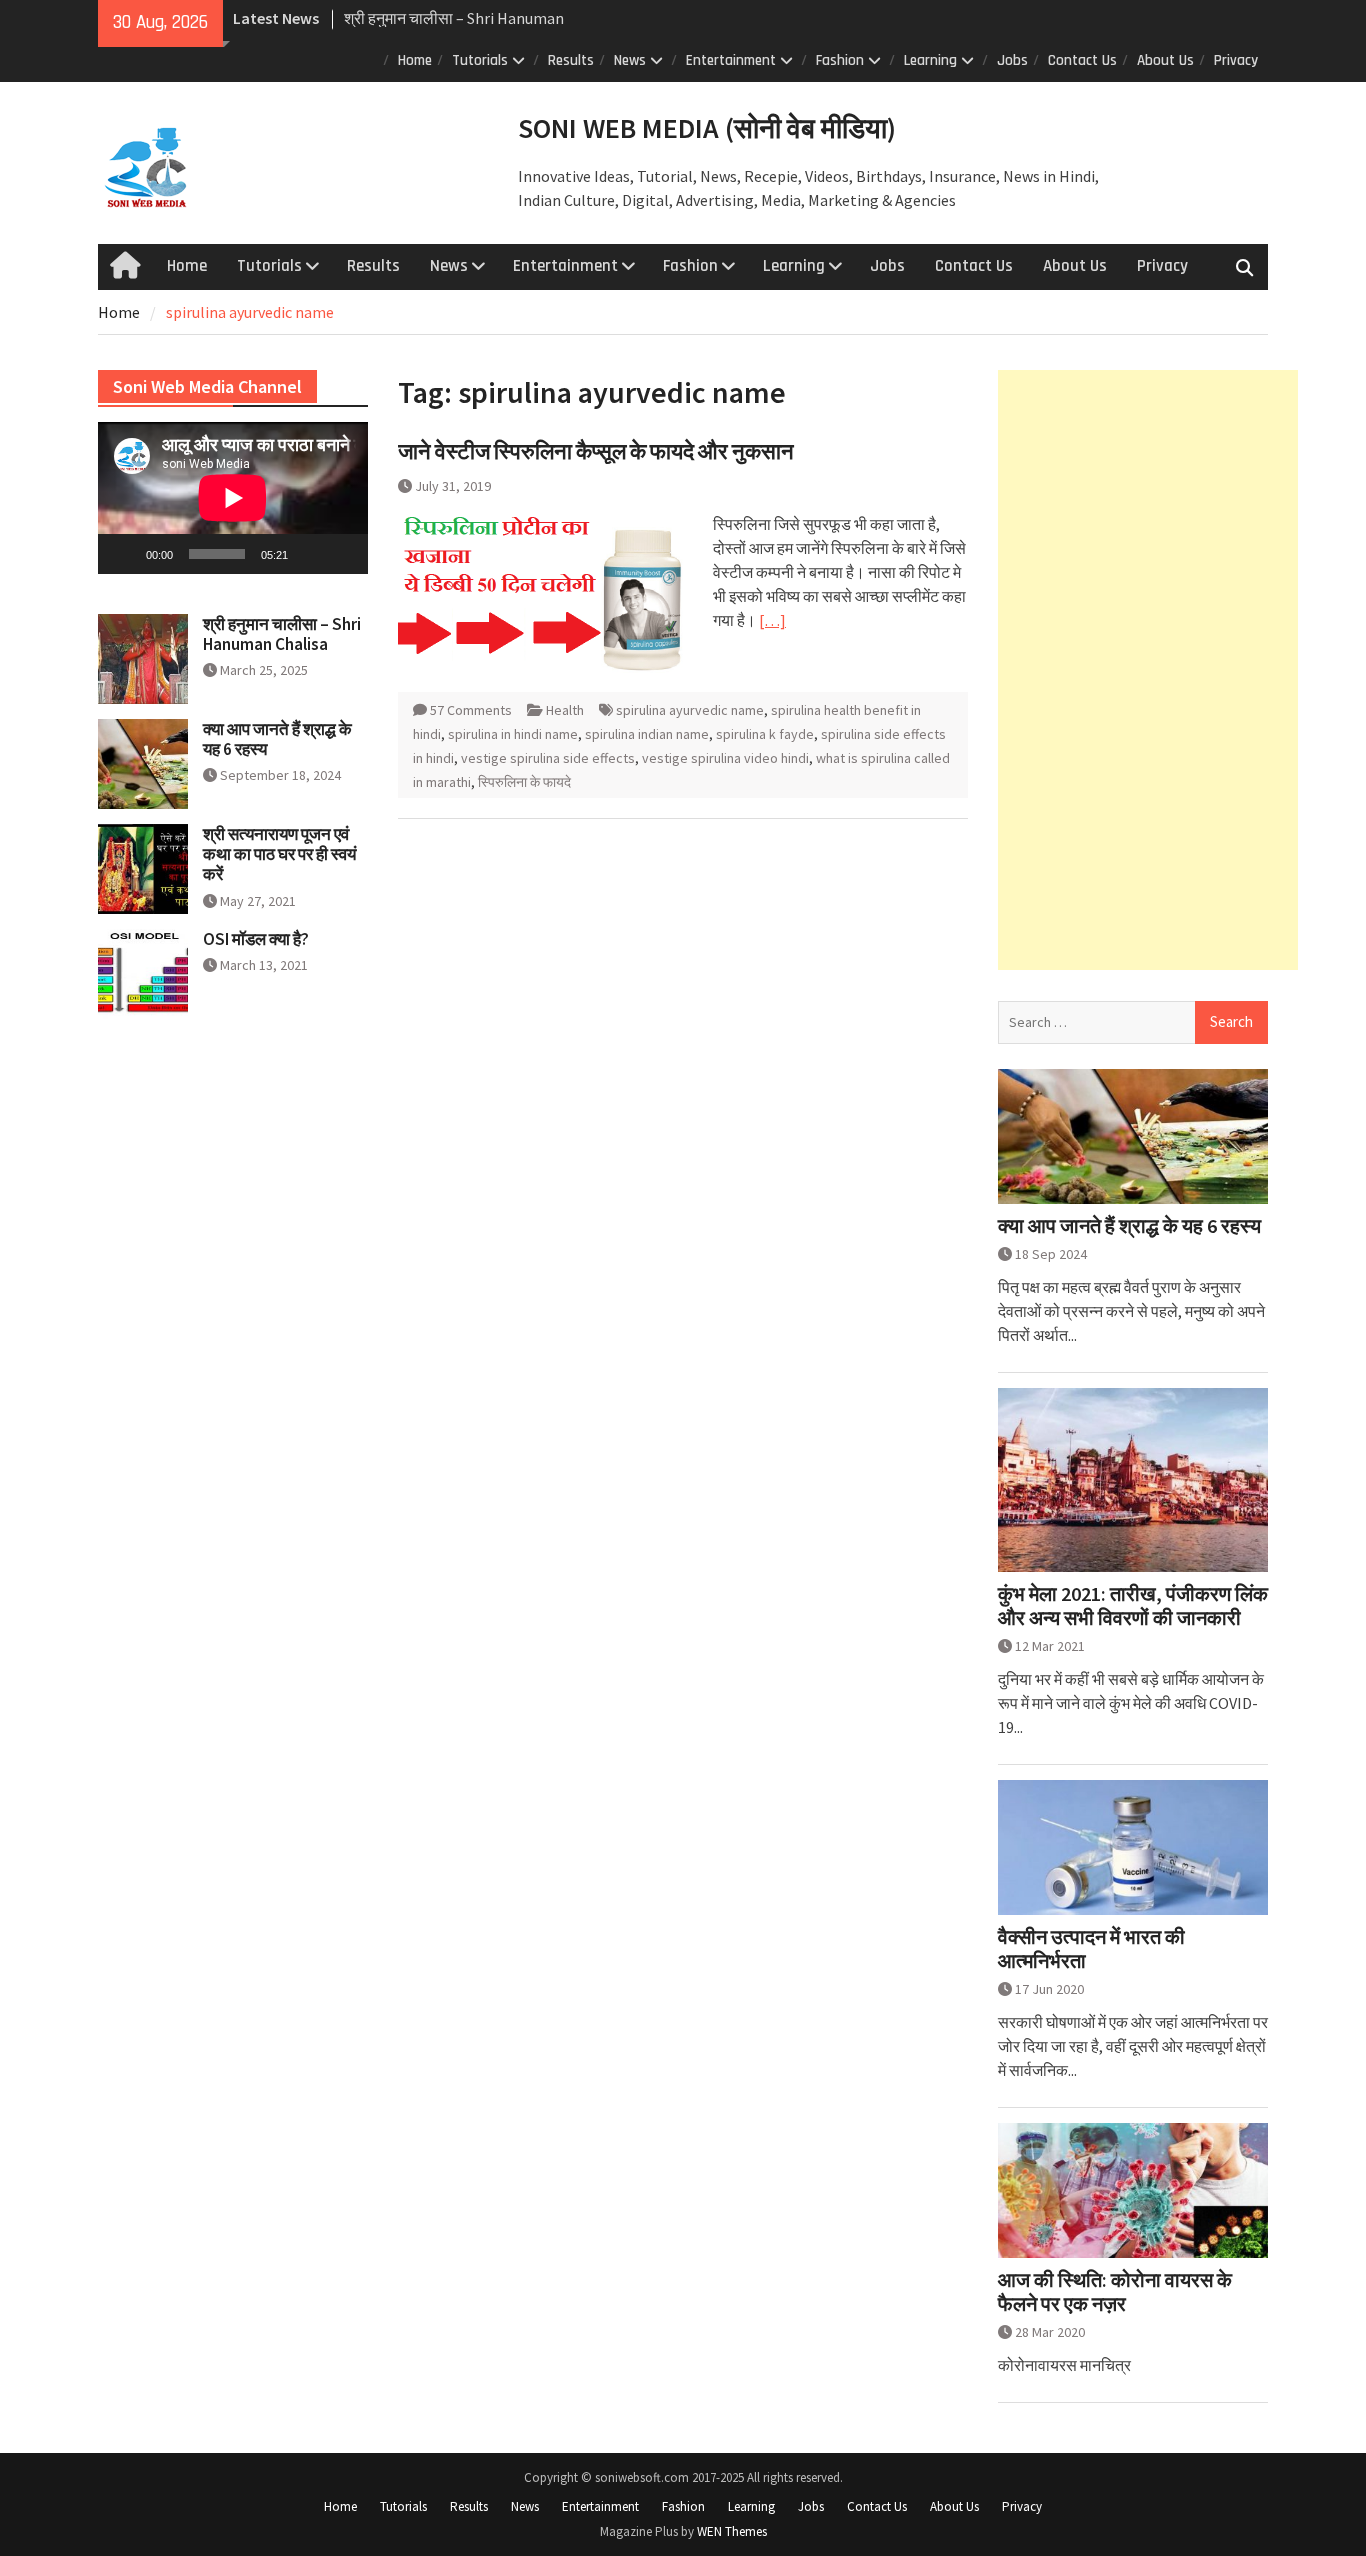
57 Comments (471, 710)
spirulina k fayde (765, 734)
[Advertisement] (1148, 670)
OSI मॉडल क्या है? (256, 939)
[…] (772, 620)
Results (571, 60)
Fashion (840, 60)
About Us (1165, 60)
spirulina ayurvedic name (690, 710)
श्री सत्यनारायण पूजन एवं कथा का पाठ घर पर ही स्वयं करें (279, 854)
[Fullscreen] (342, 554)
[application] (233, 498)
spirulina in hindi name (513, 734)
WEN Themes (732, 2531)
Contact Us (1082, 60)
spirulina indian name (647, 734)
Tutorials (480, 60)
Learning (930, 60)
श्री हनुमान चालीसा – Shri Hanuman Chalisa (282, 634)
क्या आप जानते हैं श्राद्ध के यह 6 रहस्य (1129, 1226)
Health (565, 710)
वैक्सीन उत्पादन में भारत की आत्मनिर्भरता (1091, 1949)
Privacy (1236, 60)
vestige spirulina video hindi (725, 758)
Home (415, 60)
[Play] (124, 554)
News (630, 60)
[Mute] (310, 554)
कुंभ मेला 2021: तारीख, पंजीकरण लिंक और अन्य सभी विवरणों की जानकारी (1133, 1606)
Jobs (1012, 60)
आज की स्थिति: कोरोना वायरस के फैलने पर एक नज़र (1115, 2292)
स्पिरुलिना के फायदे (524, 782)
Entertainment (731, 60)
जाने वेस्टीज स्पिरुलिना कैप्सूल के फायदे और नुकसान (596, 451)
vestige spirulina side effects (548, 758)
